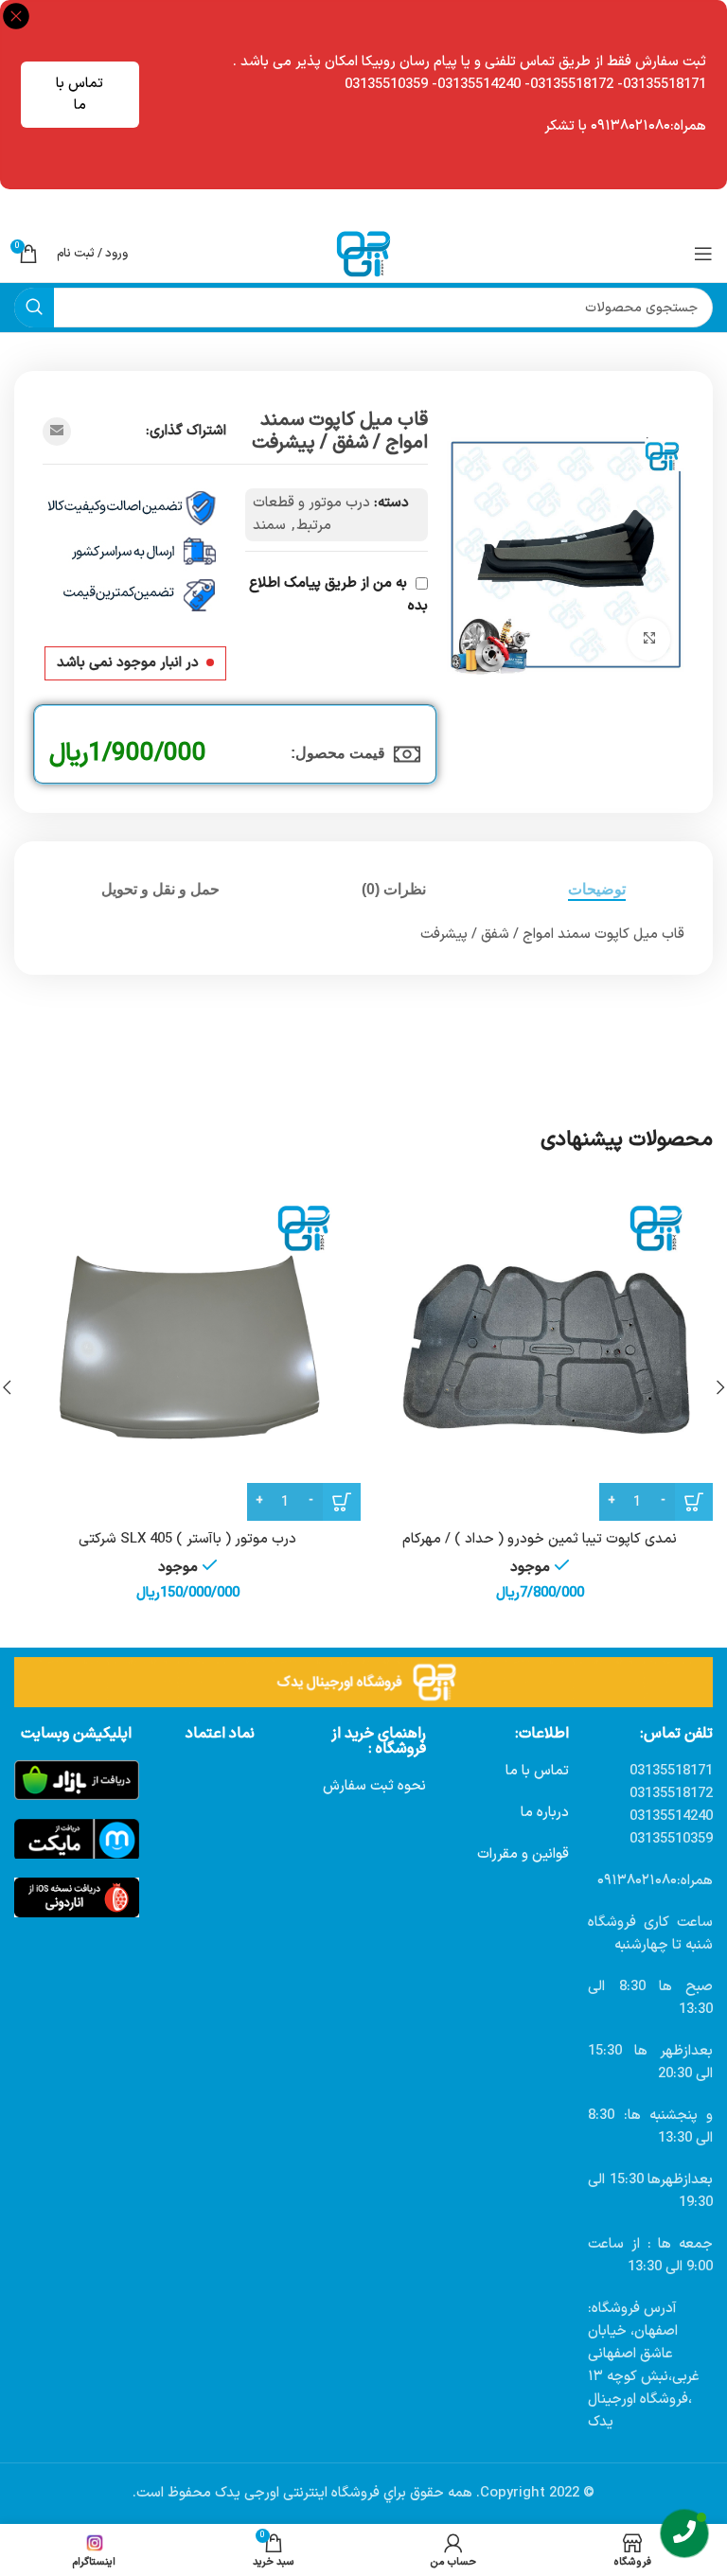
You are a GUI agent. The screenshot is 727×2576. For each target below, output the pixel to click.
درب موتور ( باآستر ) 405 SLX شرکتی (187, 1539)
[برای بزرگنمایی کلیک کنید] (649, 639)
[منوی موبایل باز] (703, 254)
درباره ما (545, 1813)
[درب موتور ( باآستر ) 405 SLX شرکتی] (187, 1348)
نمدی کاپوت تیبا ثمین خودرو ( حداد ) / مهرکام (540, 1539)
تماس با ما (80, 95)
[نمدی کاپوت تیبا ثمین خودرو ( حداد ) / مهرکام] (540, 1348)
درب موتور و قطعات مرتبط (311, 514)
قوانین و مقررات (523, 1854)
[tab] (597, 889)
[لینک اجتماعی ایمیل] (57, 432)
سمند (269, 526)
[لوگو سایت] (363, 253)
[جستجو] (34, 308)
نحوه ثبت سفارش (374, 1786)
